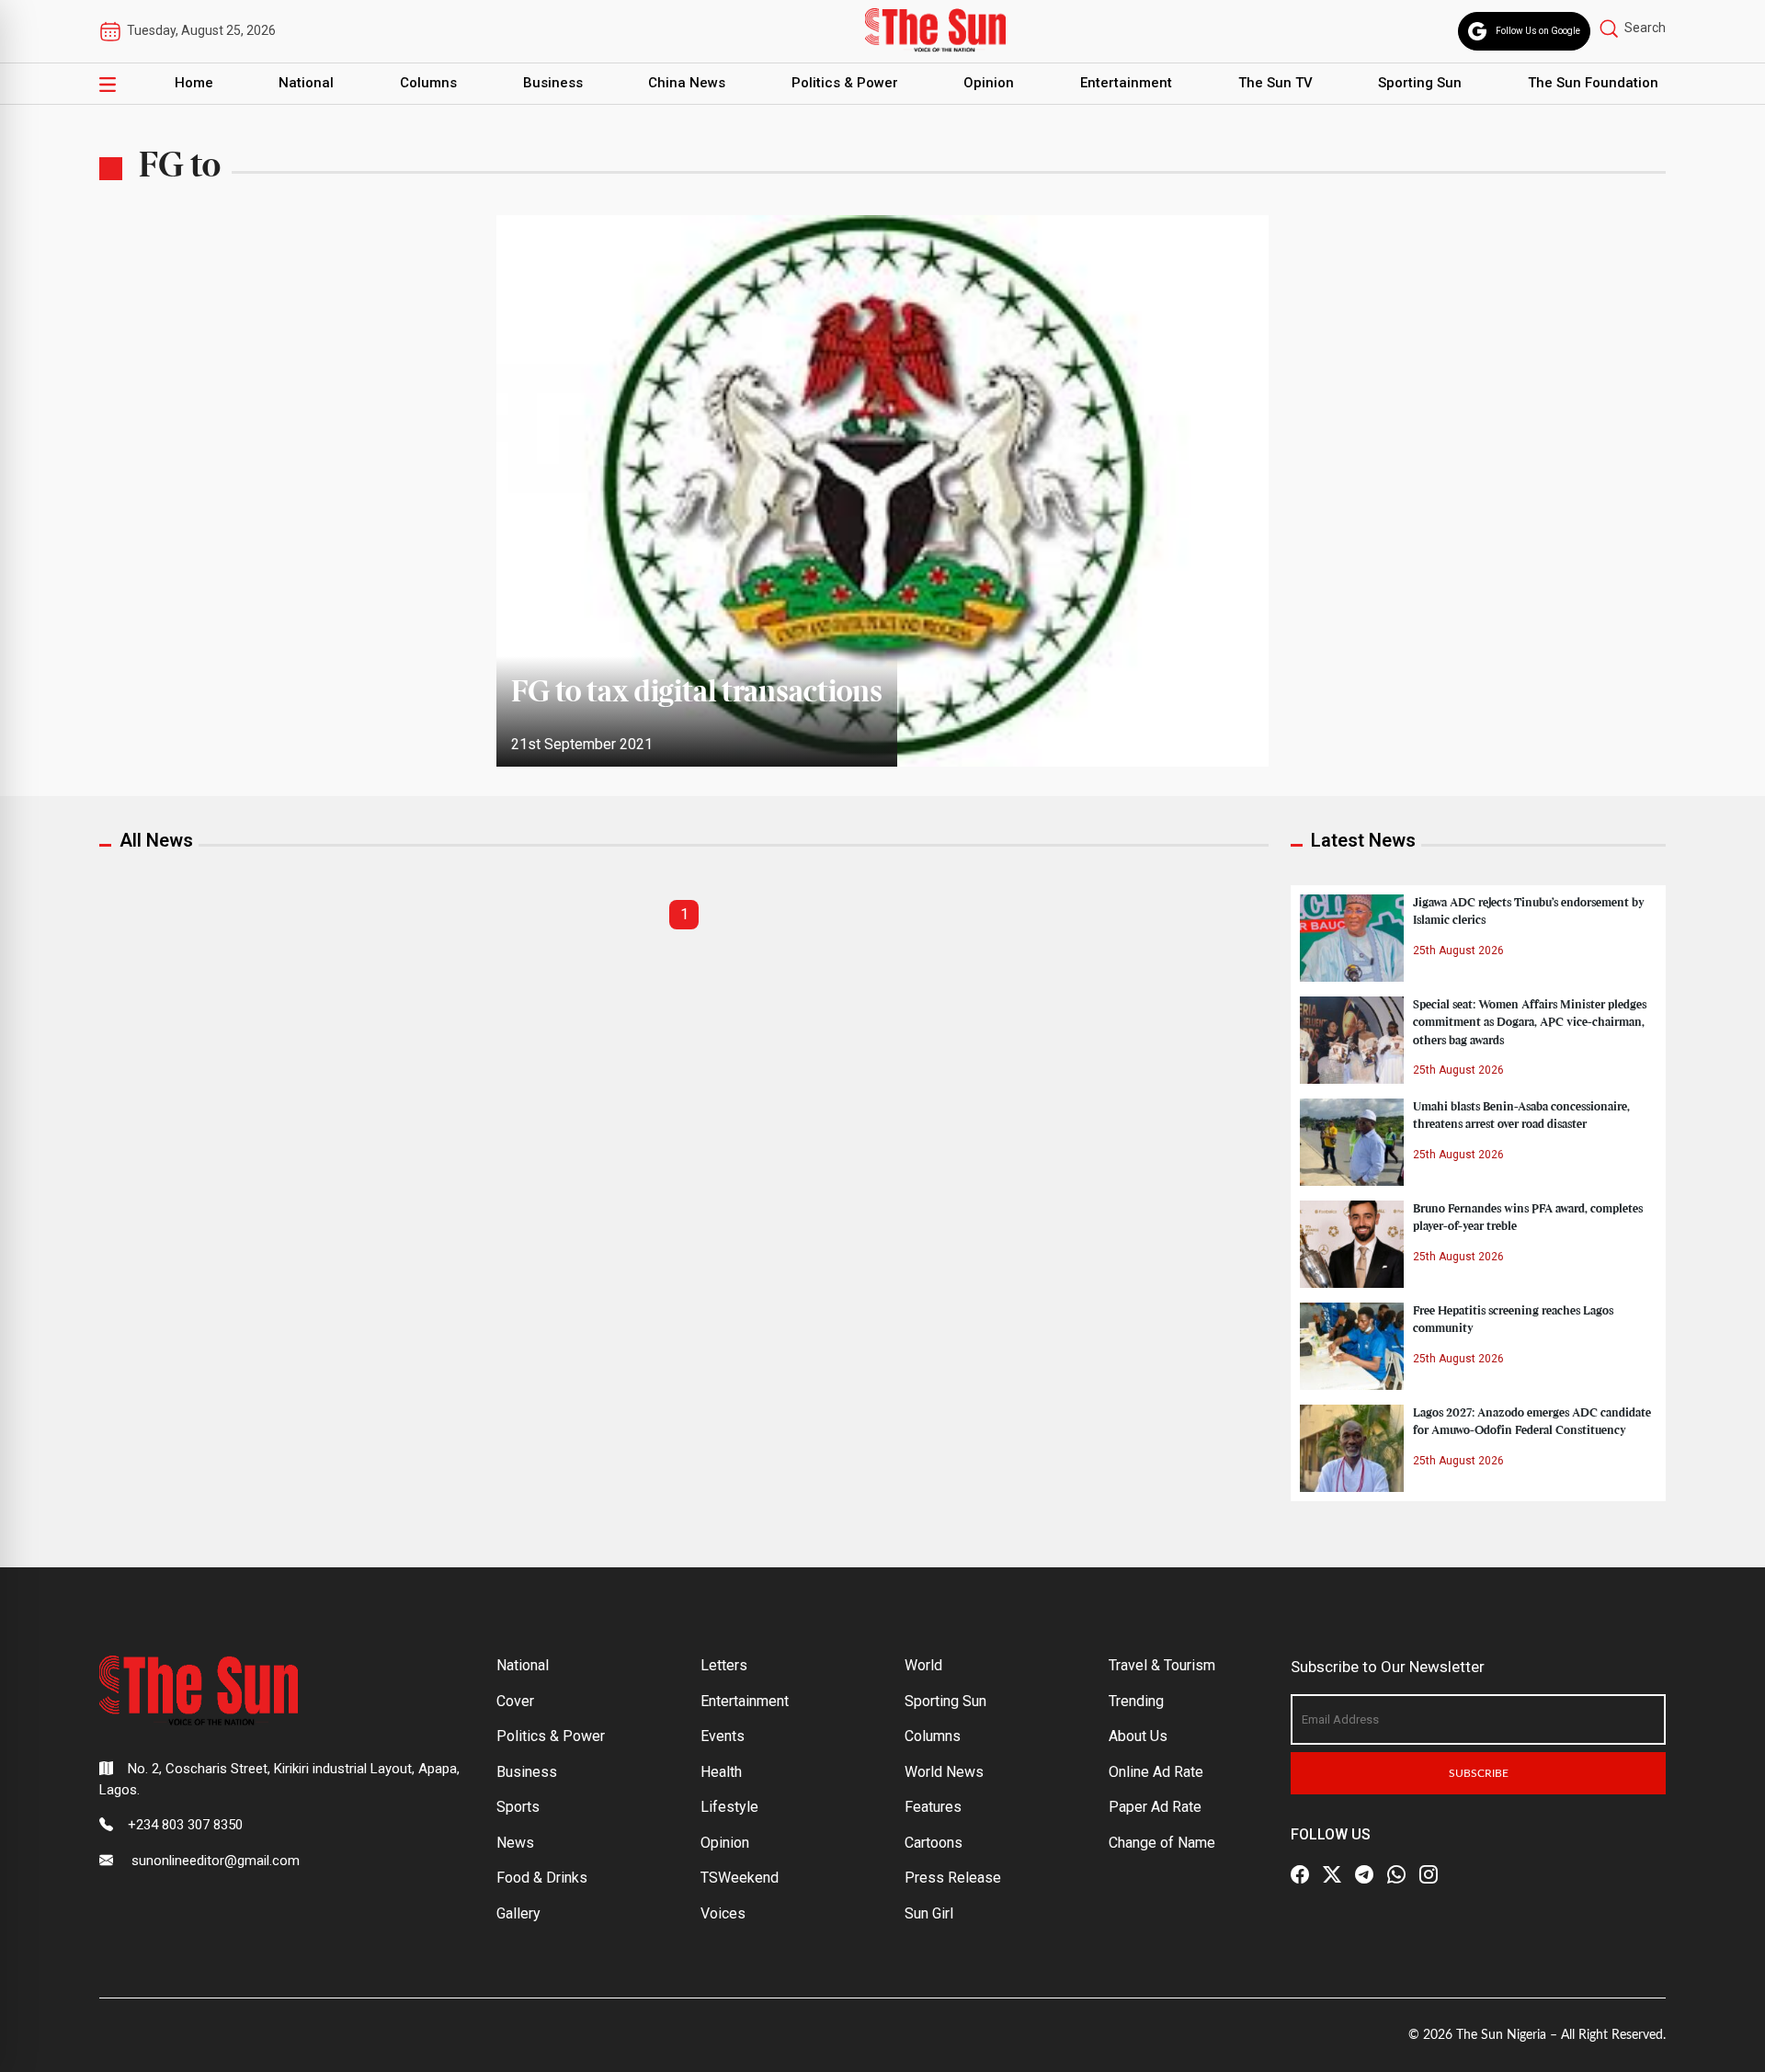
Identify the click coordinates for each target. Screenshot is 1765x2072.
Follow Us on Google (1538, 31)
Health (721, 1772)
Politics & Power (845, 83)
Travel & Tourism (1162, 1665)
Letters (724, 1665)
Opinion (989, 83)
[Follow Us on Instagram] (1429, 1874)
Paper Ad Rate (1155, 1807)
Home (194, 83)
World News (944, 1772)
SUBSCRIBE (1479, 1773)
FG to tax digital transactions (697, 693)
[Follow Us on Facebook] (1300, 1874)
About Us (1138, 1736)
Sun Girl (929, 1913)
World (923, 1665)
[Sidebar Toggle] (108, 84)
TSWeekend (740, 1878)
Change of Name (1162, 1843)
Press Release (953, 1878)
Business (553, 83)
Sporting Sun (1420, 83)
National (306, 83)
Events (723, 1736)
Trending (1136, 1701)
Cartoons (934, 1843)
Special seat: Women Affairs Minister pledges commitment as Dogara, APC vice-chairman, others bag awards (1530, 1022)
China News (687, 83)
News (515, 1843)
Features (933, 1807)
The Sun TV (1275, 83)
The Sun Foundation (1593, 83)
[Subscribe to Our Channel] (1364, 1874)
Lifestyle (729, 1807)
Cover (515, 1701)
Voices (723, 1913)
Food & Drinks (542, 1878)
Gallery (518, 1913)
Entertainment (1126, 83)
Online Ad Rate (1156, 1772)
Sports (518, 1807)
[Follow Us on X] (1332, 1874)
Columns (428, 83)
